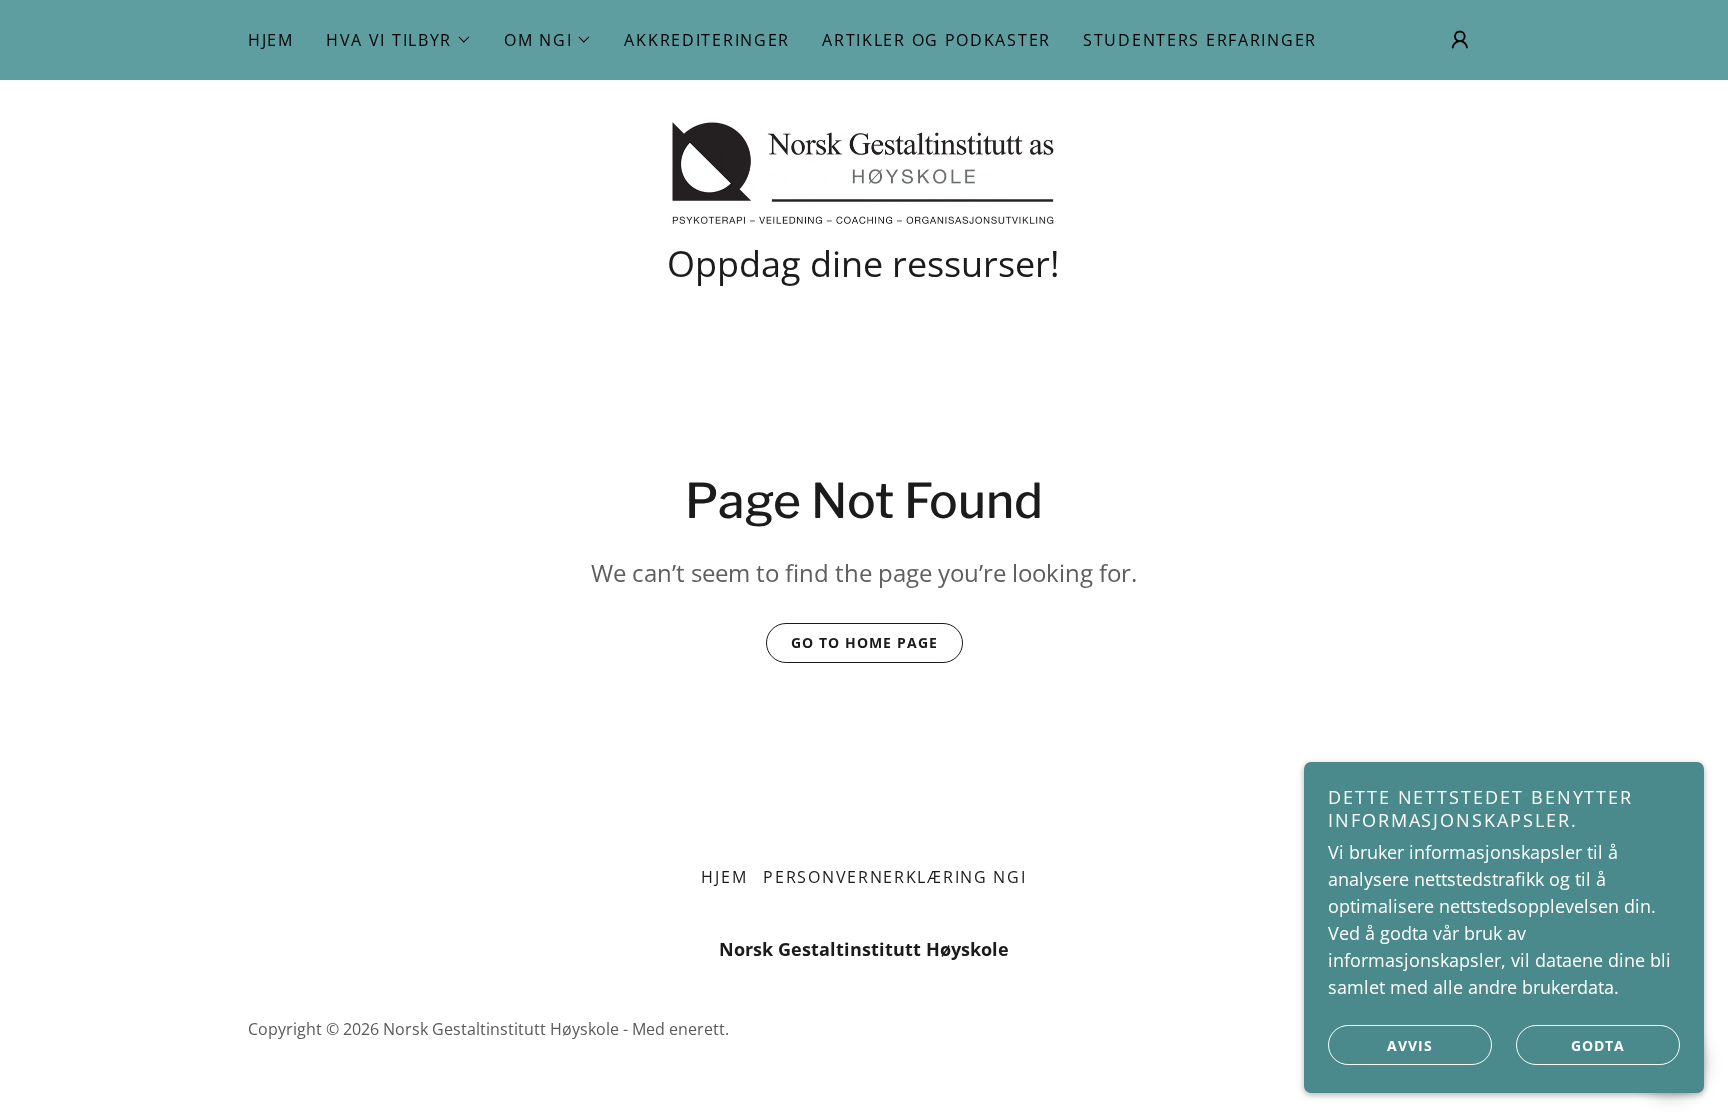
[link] (864, 170)
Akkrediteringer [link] (707, 40)
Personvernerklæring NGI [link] (894, 877)
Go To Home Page (864, 642)
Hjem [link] (271, 40)
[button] (399, 40)
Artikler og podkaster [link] (936, 40)
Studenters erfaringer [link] (1200, 40)
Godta (1598, 1045)
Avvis (1410, 1045)
